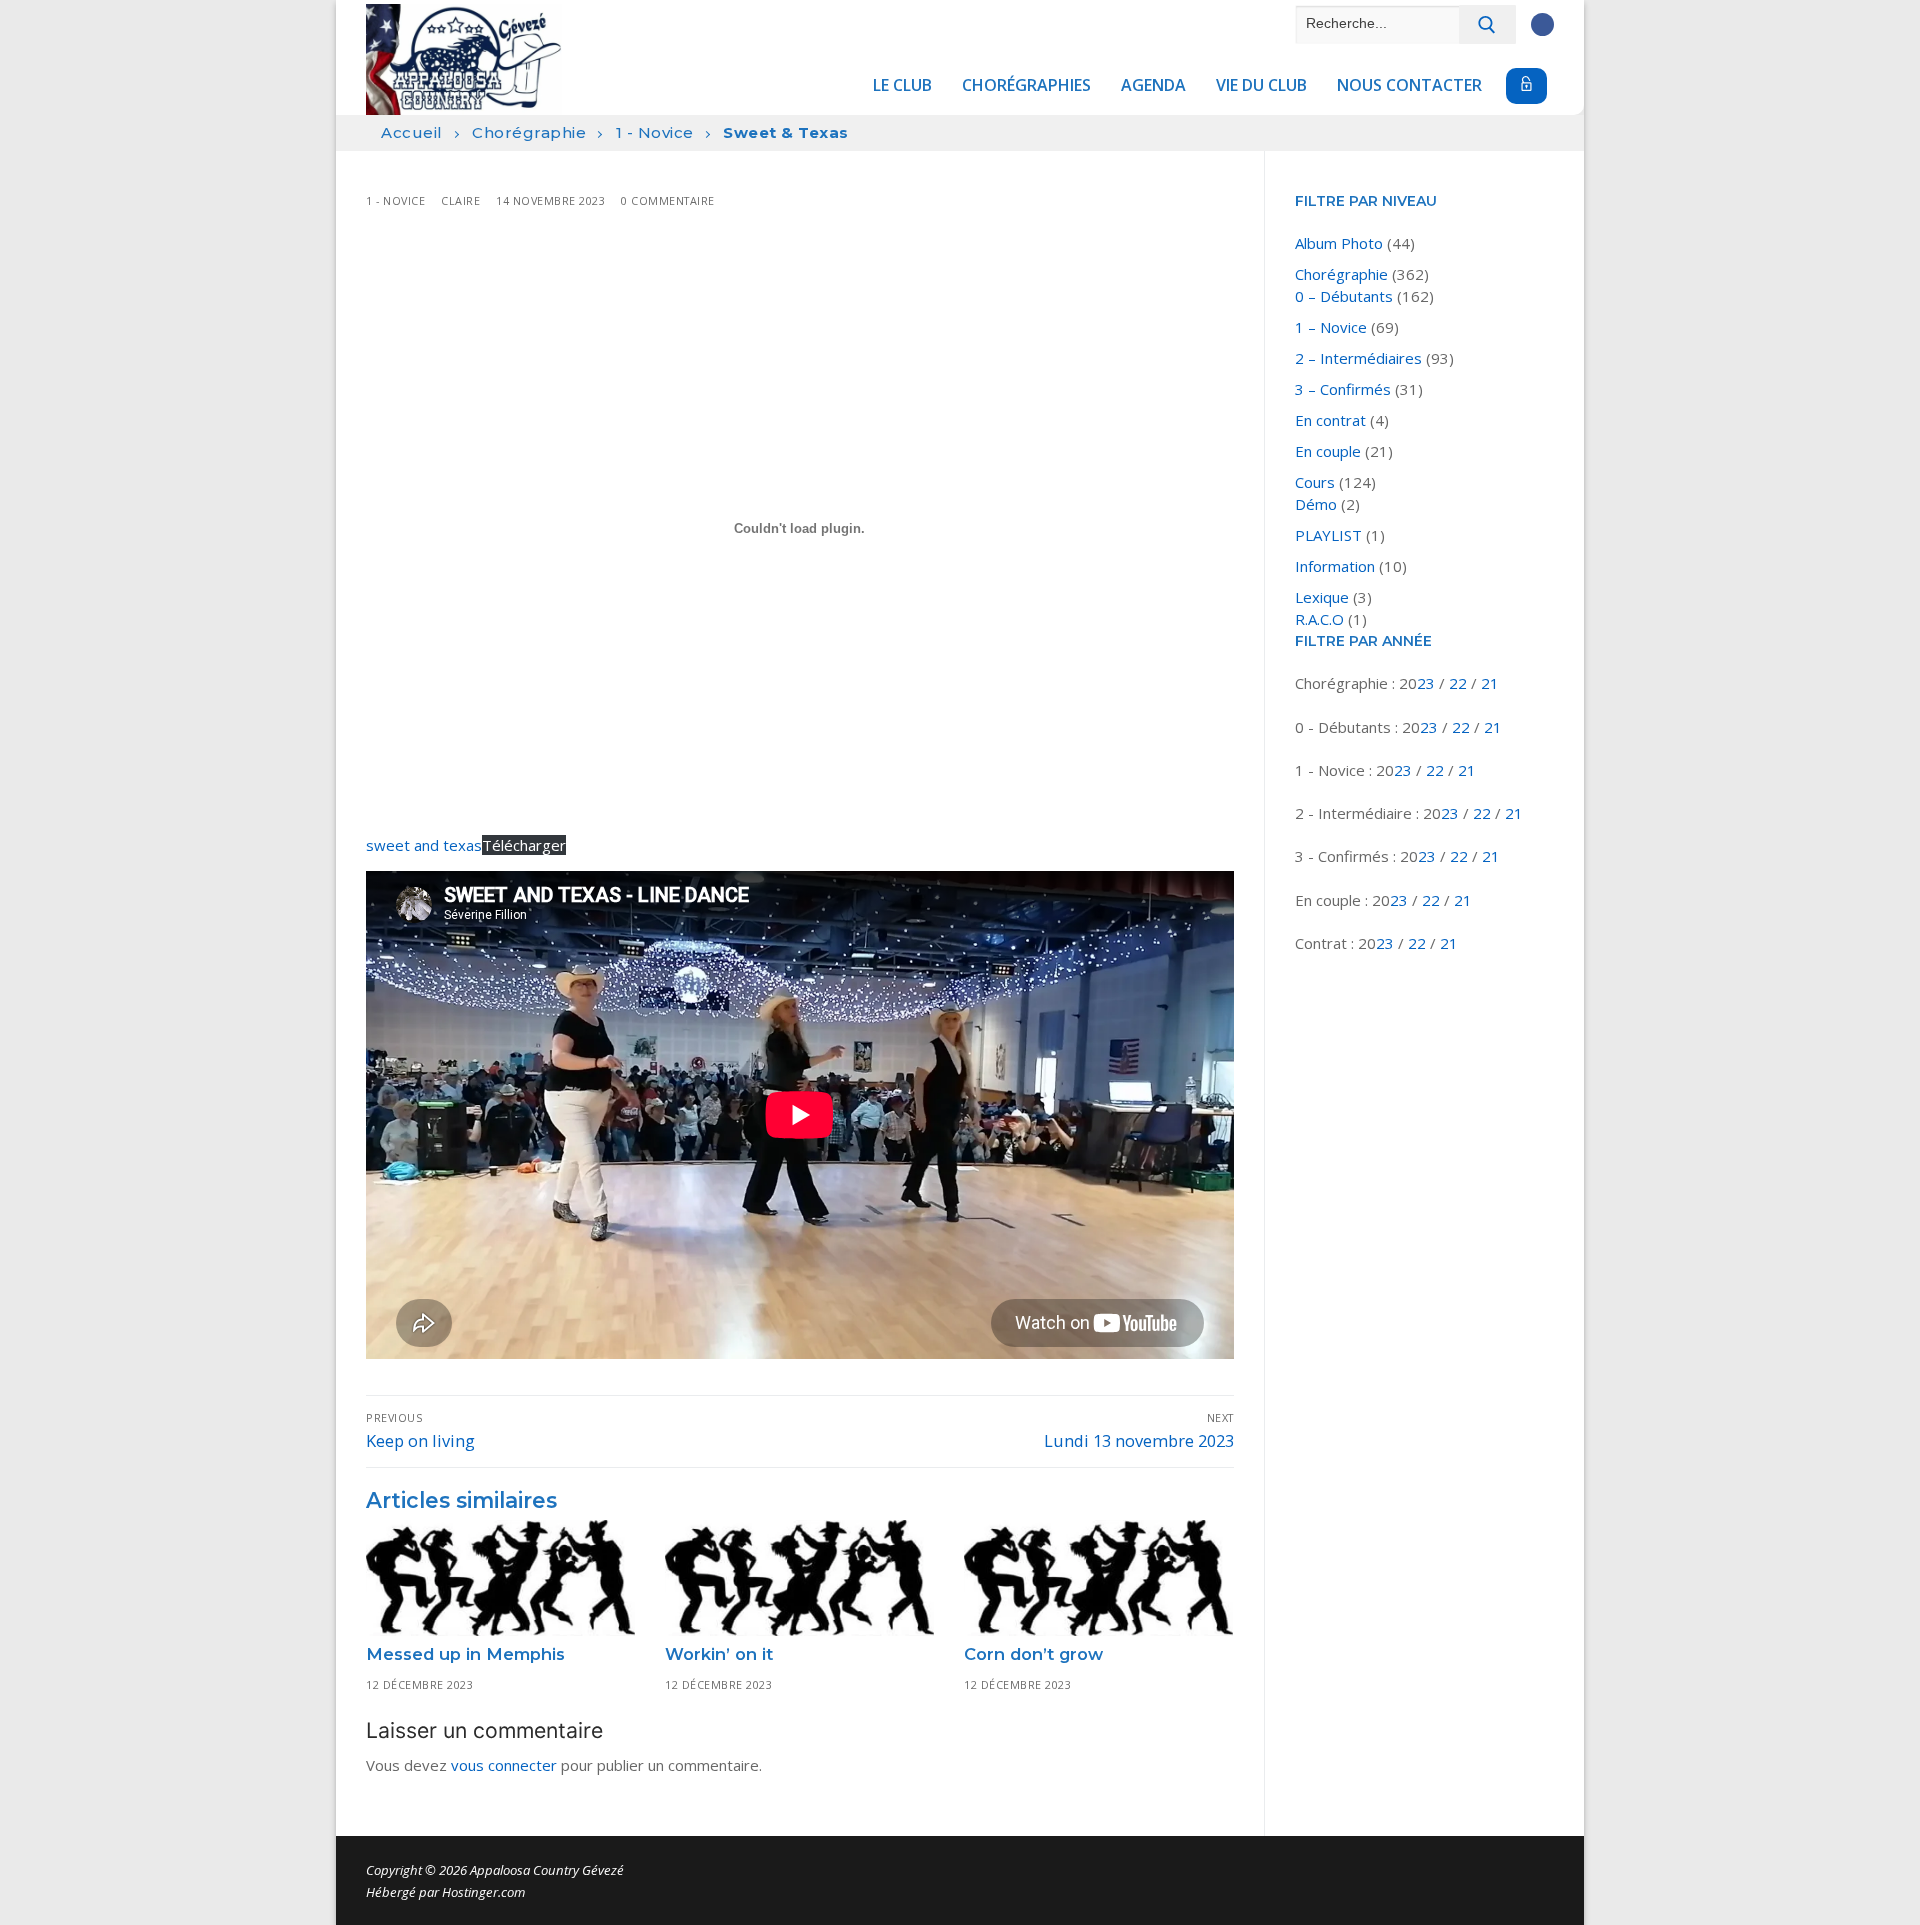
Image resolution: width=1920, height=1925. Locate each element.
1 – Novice (1331, 327)
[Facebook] (1542, 24)
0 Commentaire (668, 200)
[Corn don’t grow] (1098, 1578)
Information (1335, 566)
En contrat (1330, 420)
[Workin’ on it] (799, 1578)
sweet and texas (424, 845)
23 (1428, 683)
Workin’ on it (719, 1654)
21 (1490, 683)
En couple (1328, 451)
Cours (1315, 482)
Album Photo (1339, 243)
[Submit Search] (1487, 24)
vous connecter (504, 1765)
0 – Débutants (1344, 296)
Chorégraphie (529, 132)
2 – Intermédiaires (1358, 358)
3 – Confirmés (1343, 389)
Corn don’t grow (1033, 1654)
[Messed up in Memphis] (500, 1578)
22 (1460, 683)
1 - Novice (655, 132)
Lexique (1322, 597)
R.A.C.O (1319, 619)
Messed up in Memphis (465, 1654)
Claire (460, 200)
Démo (1316, 504)
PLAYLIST (1328, 535)
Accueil (412, 132)
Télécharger (524, 845)
